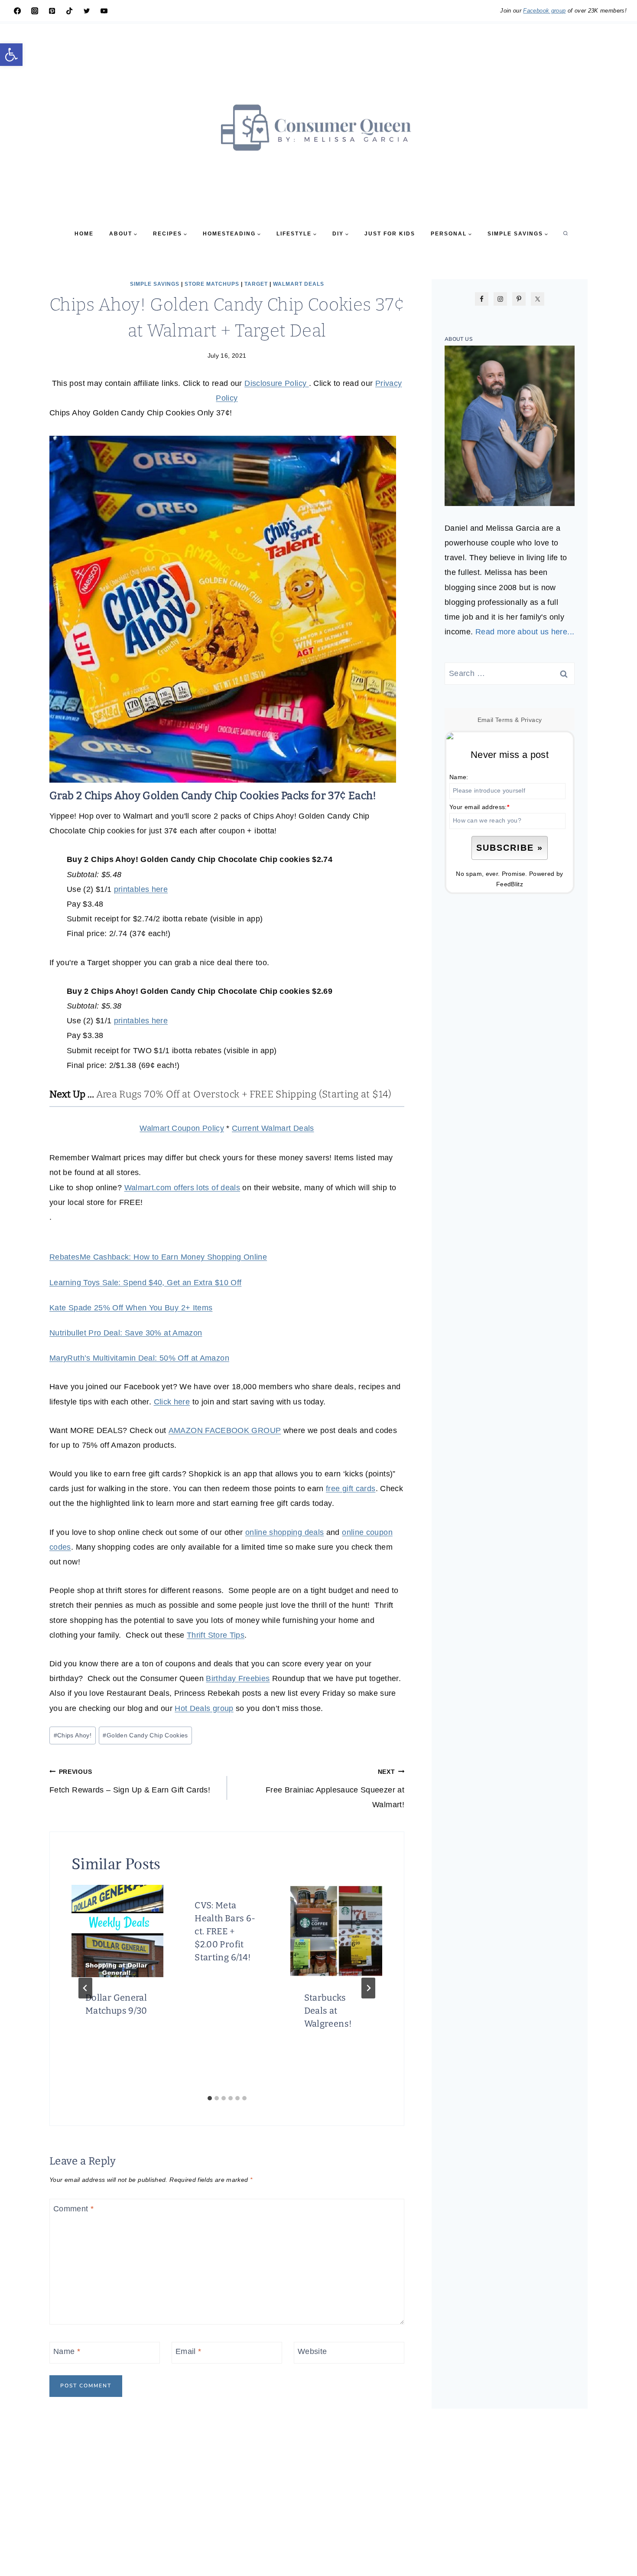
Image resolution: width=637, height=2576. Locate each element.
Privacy (531, 720)
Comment (73, 2209)
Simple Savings (155, 284)
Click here (172, 1402)
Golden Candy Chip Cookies (145, 1735)
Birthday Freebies (238, 1678)
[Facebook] (17, 11)
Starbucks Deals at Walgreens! (328, 2011)
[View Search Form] (565, 234)
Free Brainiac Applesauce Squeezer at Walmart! (335, 1789)
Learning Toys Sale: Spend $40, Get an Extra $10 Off (145, 1283)
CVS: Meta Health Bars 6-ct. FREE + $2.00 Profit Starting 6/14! (225, 1931)
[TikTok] (69, 11)
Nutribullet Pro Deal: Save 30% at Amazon (126, 1333)
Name (67, 2352)
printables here (141, 889)
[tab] (210, 2098)
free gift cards (351, 1489)
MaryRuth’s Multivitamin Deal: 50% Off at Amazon (139, 1358)
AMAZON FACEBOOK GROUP (225, 1430)
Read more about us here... (525, 632)
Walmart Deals (299, 284)
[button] (11, 55)
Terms (504, 720)
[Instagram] (35, 11)
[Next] (368, 1988)
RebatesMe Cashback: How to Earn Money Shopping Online (158, 1257)
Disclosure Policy (276, 383)
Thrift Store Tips (216, 1635)
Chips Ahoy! (73, 1735)
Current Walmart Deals (273, 1128)
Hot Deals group (204, 1708)
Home (84, 234)
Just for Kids (390, 234)
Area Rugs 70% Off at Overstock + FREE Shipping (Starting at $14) (244, 1094)
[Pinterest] (52, 11)
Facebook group (544, 11)
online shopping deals (285, 1532)
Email (188, 2352)
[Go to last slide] (85, 1988)
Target (256, 284)
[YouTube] (104, 11)
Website (312, 2352)
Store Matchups (212, 284)
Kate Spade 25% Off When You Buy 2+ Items (131, 1308)
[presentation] (117, 1931)
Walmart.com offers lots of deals (182, 1188)
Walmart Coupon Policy (182, 1128)
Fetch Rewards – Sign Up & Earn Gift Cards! (130, 1781)
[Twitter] (87, 11)
